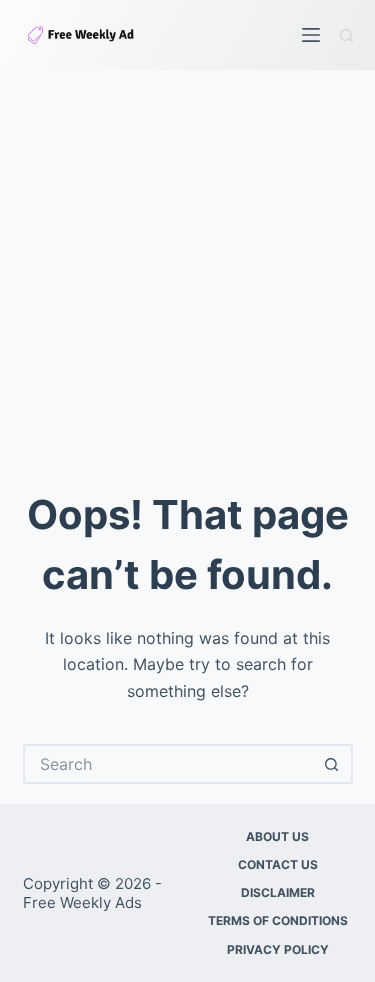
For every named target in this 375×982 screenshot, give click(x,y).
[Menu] (311, 35)
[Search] (346, 35)
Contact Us (278, 864)
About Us (277, 836)
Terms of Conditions (278, 920)
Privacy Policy (278, 949)
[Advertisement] (187, 267)
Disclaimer (278, 892)
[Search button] (333, 764)
